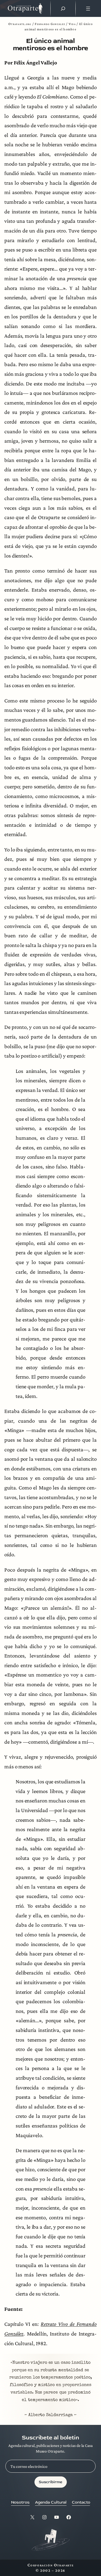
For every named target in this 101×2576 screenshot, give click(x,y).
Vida (72, 24)
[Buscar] (63, 9)
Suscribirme (50, 2482)
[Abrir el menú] (88, 9)
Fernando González (50, 24)
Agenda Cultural (51, 2502)
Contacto (81, 2502)
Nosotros (20, 2502)
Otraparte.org (20, 24)
